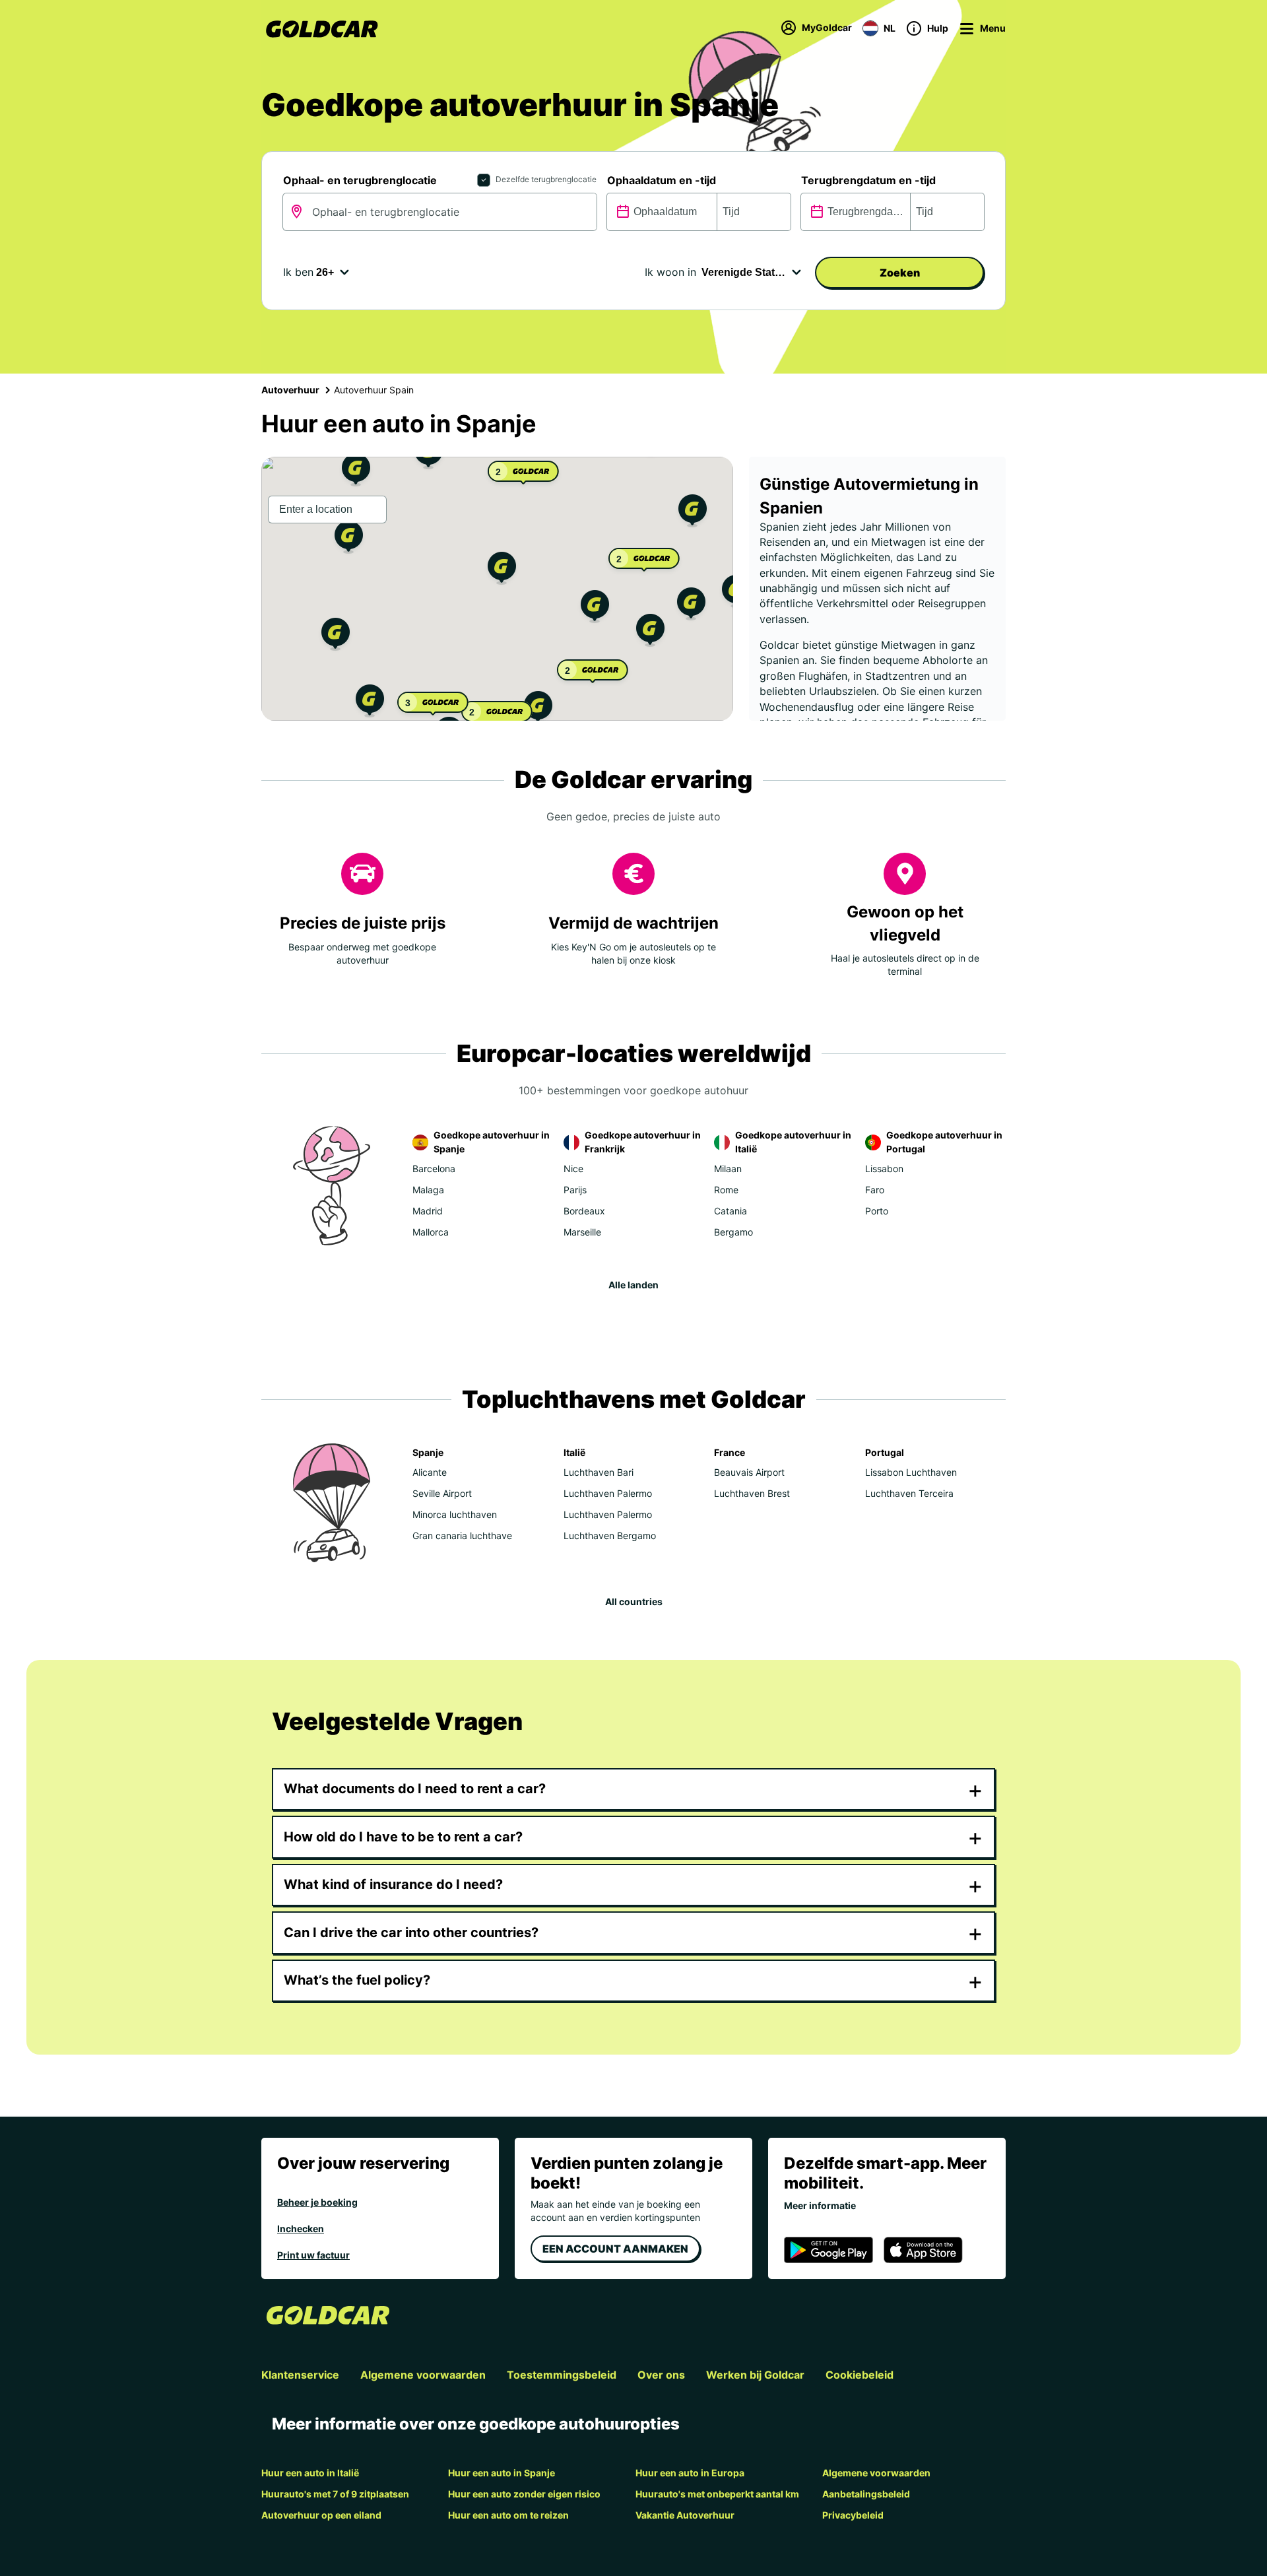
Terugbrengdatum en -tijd (868, 180)
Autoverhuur (290, 390)
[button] (502, 570)
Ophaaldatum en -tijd (662, 180)
